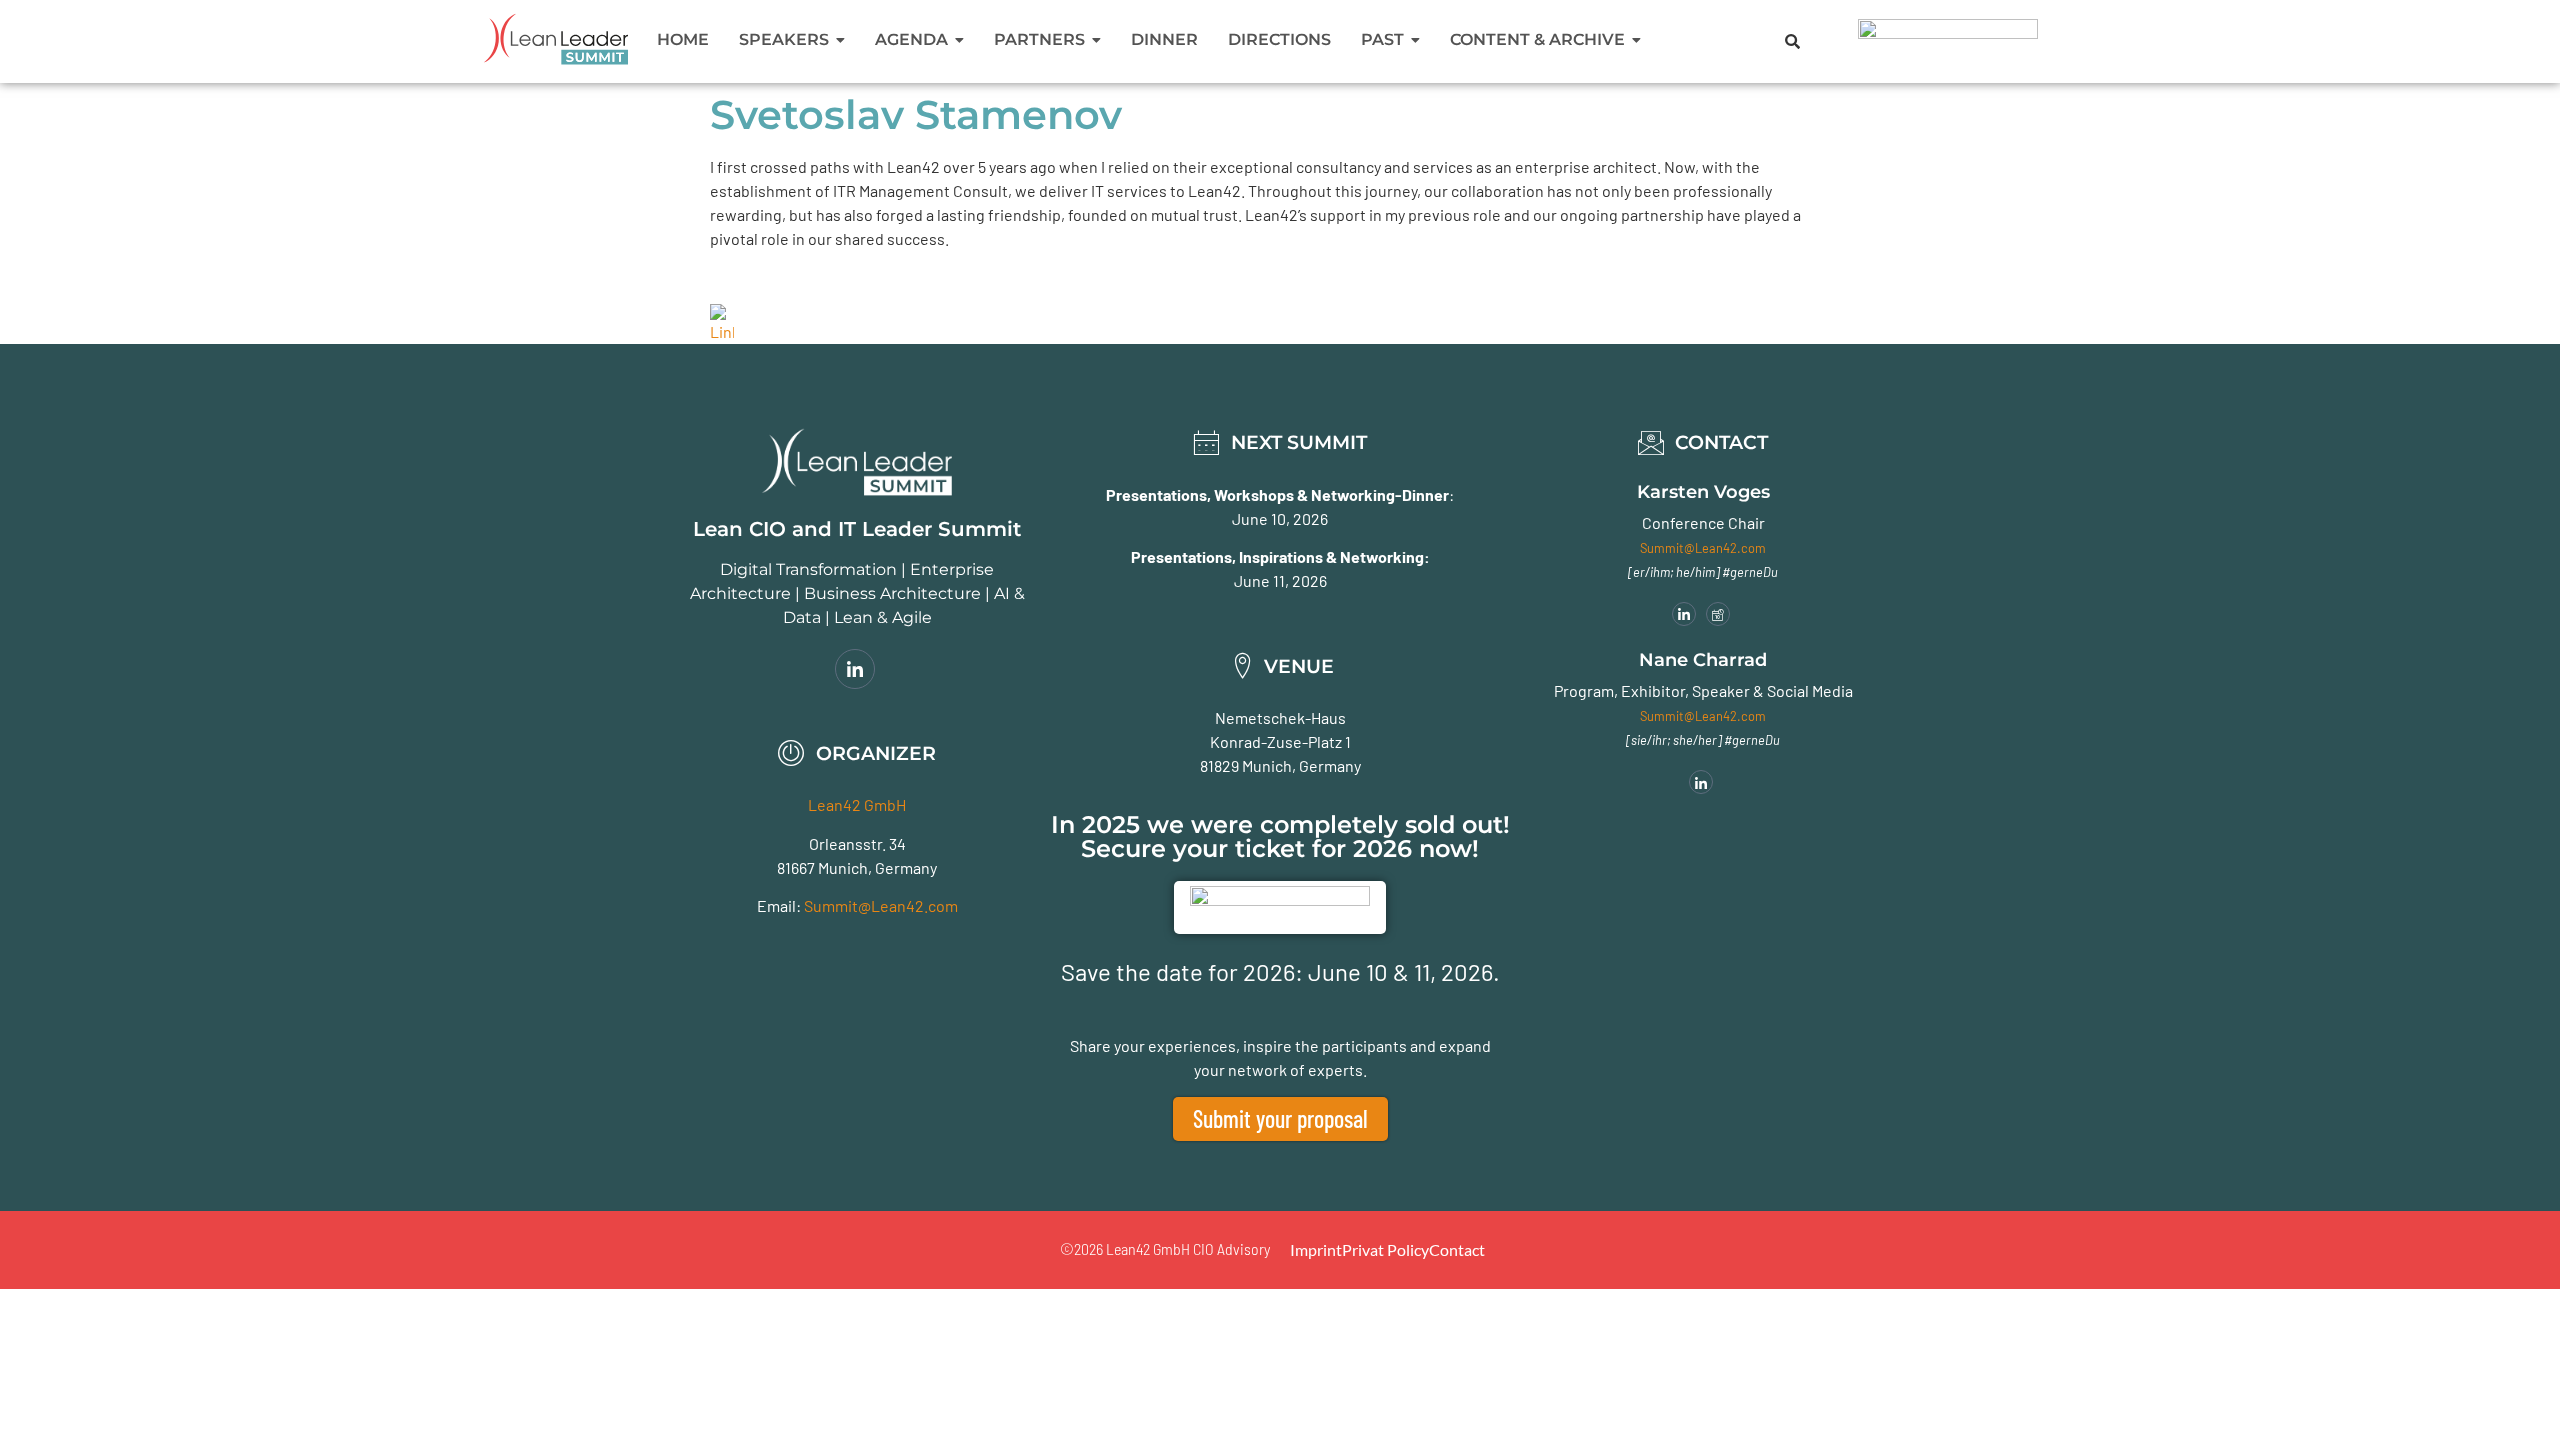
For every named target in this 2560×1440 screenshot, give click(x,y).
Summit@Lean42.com (881, 905)
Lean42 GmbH (857, 804)
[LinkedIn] (855, 669)
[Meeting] (1718, 614)
